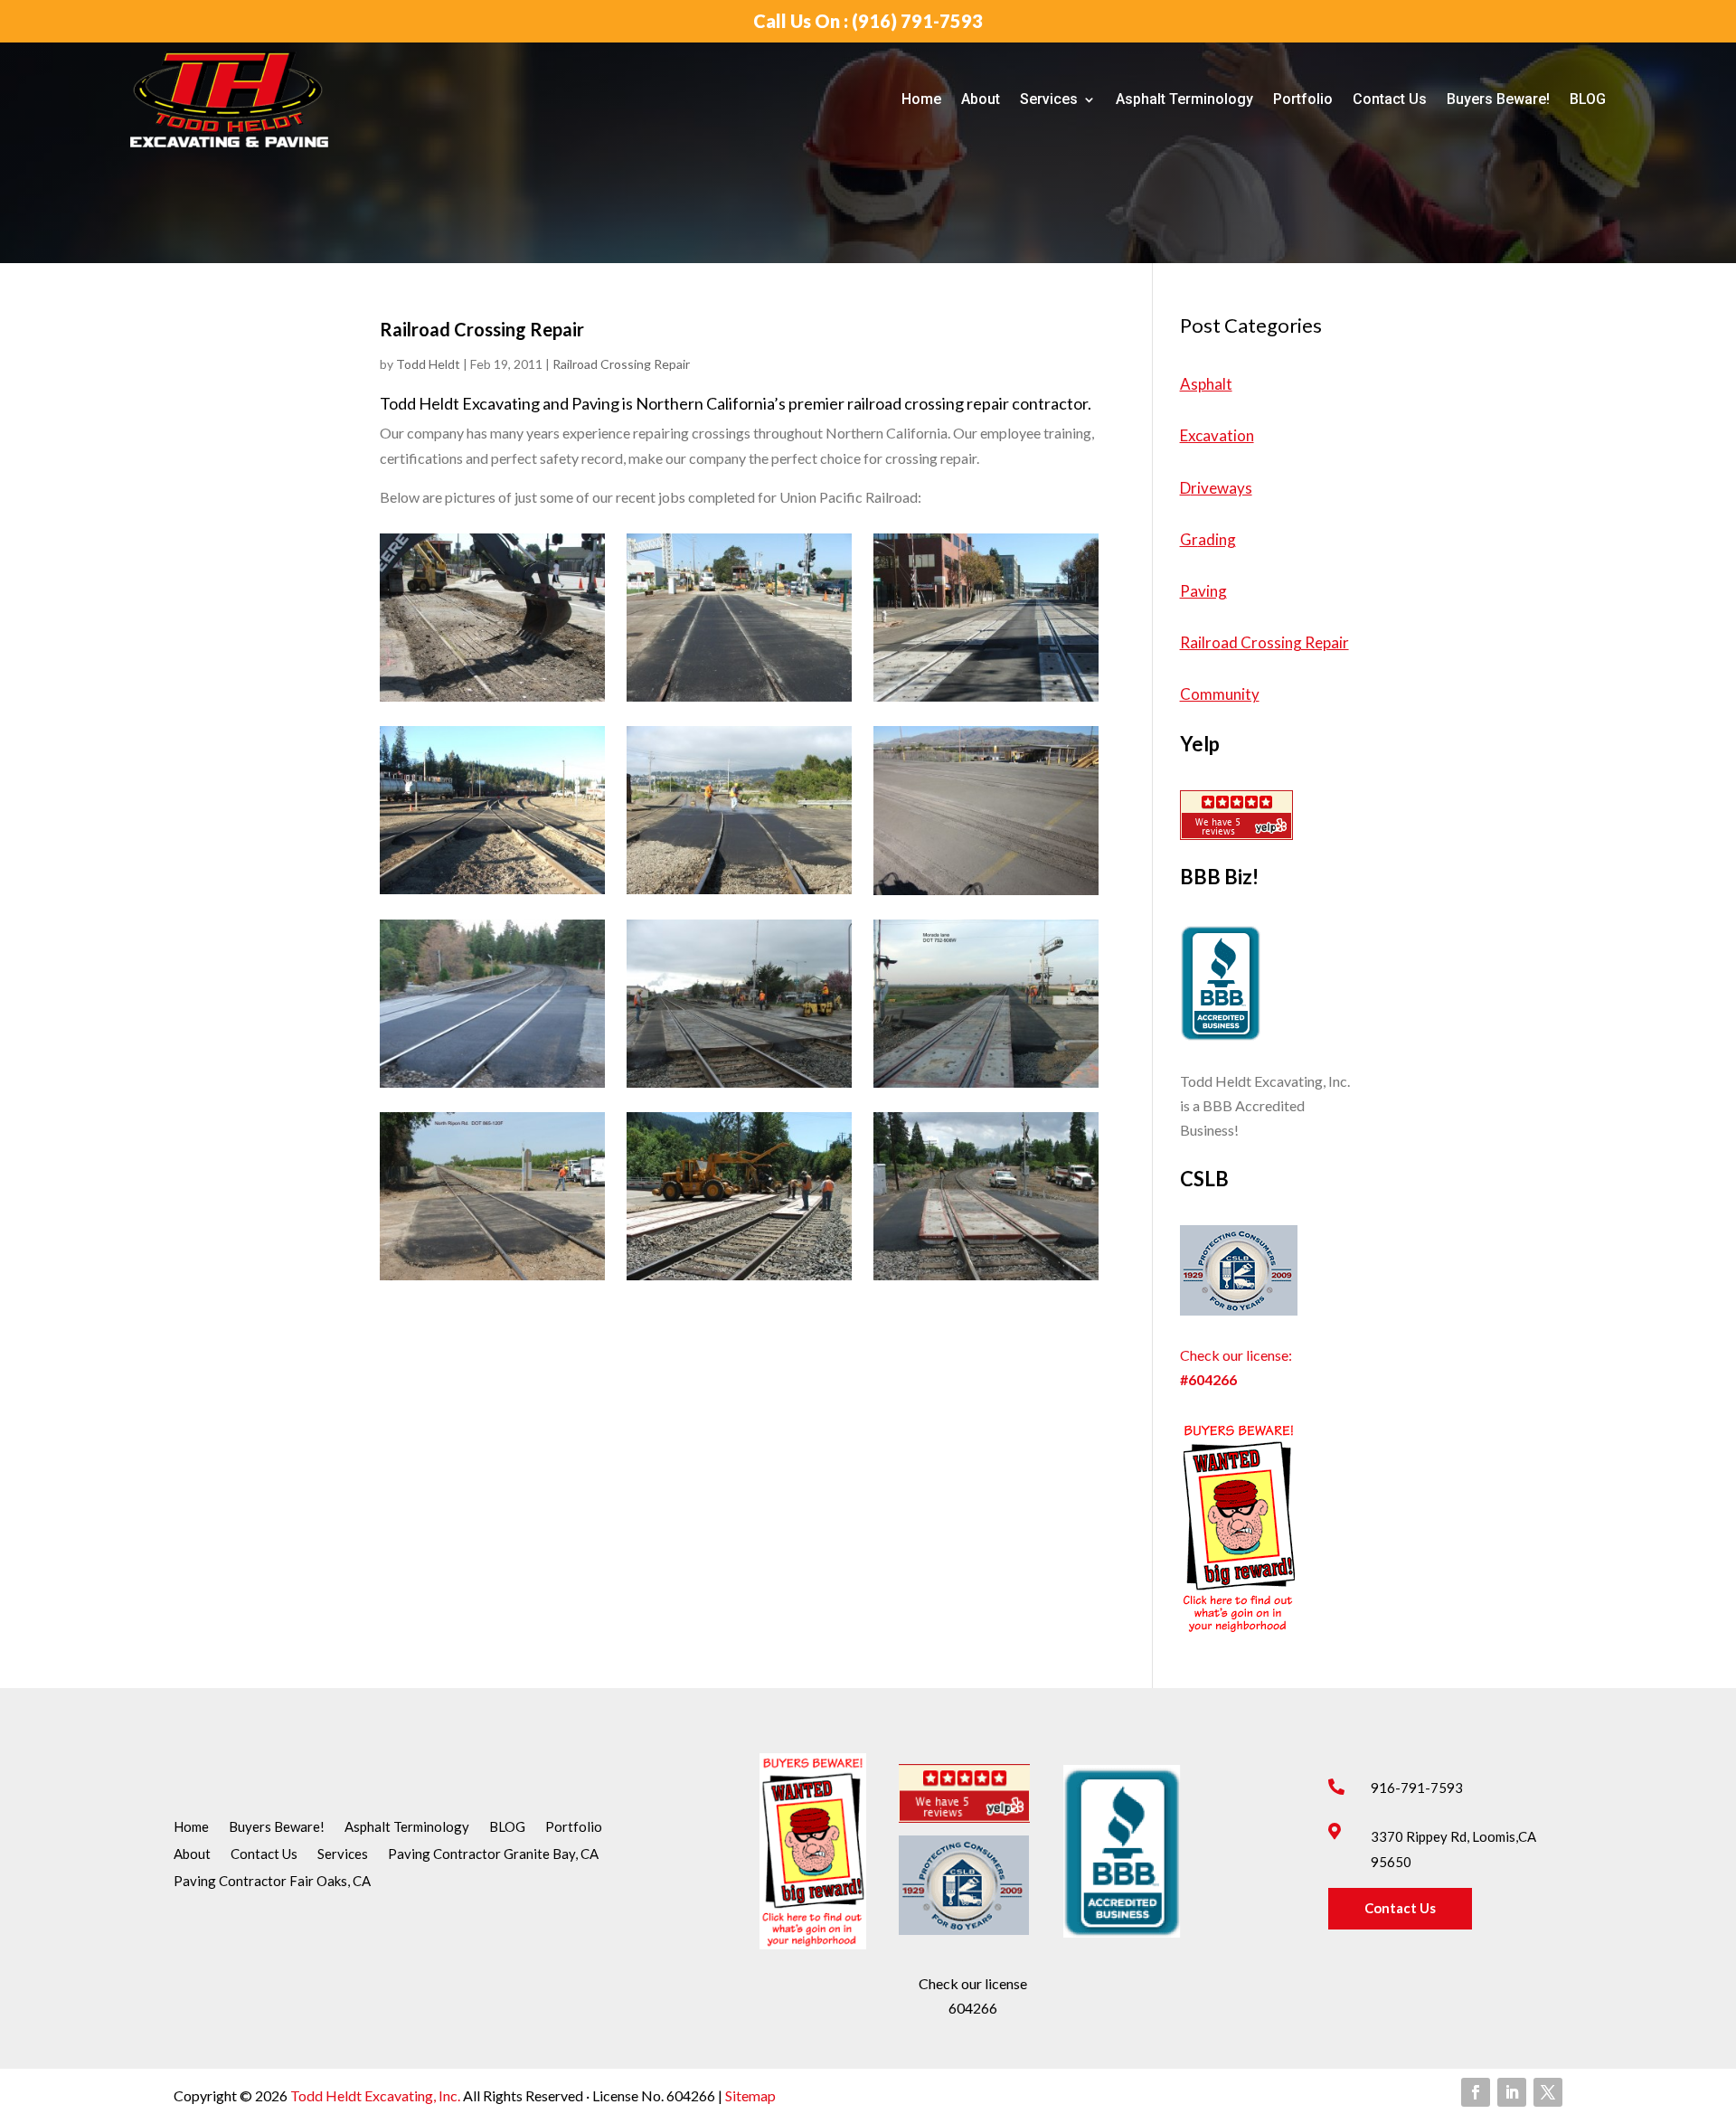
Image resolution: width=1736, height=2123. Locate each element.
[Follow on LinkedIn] (1512, 2092)
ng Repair (1317, 642)
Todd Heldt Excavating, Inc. (377, 2095)
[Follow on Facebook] (1476, 2092)
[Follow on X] (1548, 2092)
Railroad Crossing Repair (621, 364)
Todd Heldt (428, 364)
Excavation (1217, 435)
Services (1049, 99)
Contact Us (1390, 99)
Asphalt (1206, 384)
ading (1217, 539)
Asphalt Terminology (1184, 99)
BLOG (1588, 99)
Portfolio (1303, 99)
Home (921, 99)
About (981, 99)
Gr (1189, 539)
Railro (1200, 642)
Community (1220, 694)
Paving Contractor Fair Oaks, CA (272, 1882)
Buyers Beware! (1498, 99)
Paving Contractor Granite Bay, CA (493, 1854)
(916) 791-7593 (917, 21)
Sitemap (749, 2095)
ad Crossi (1253, 642)
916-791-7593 (1417, 1788)
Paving (1203, 591)
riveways (1222, 488)
